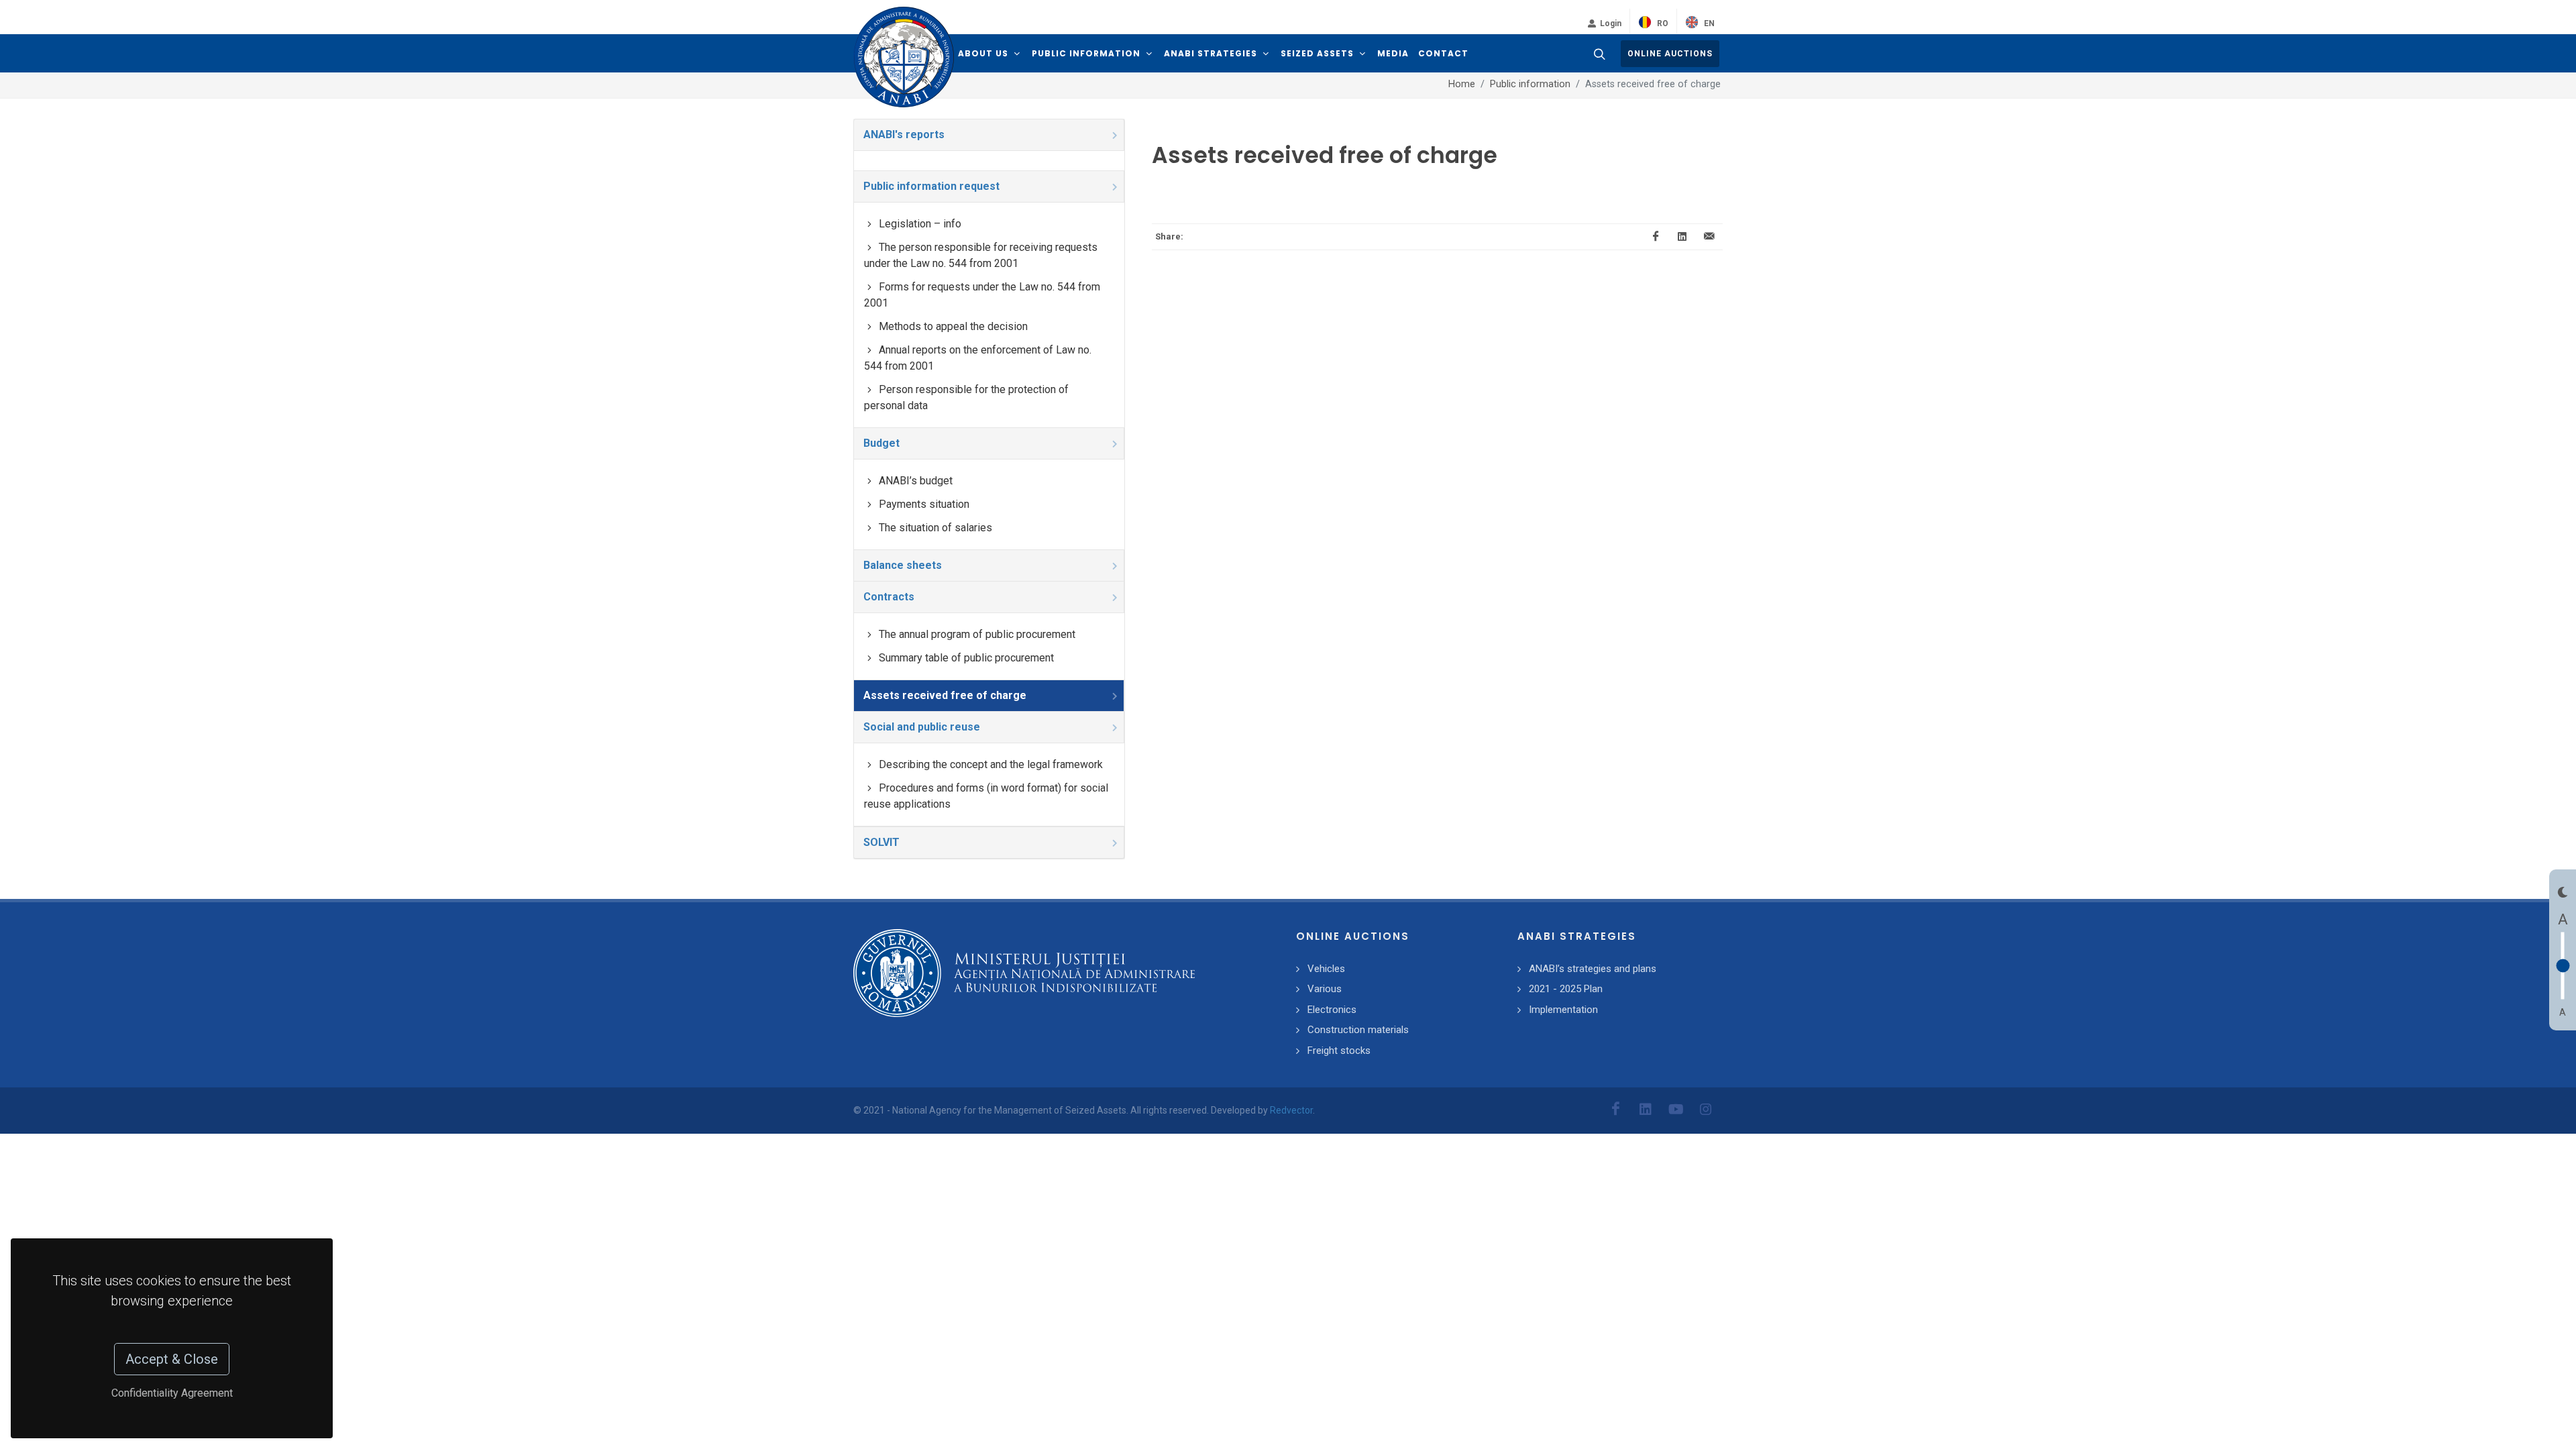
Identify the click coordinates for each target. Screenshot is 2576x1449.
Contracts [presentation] (889, 597)
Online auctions (1670, 54)
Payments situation (924, 504)
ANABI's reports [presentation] (904, 135)
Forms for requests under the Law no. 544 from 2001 (982, 295)
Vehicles (1326, 969)
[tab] (989, 135)
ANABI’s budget (916, 481)
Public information (1530, 84)
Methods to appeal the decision (953, 326)
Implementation (1563, 1010)
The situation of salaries (935, 528)
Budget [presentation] (881, 443)
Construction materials (1358, 1030)
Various (1325, 989)
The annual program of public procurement (977, 634)
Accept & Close (172, 1359)
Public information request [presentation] (931, 186)
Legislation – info (920, 224)
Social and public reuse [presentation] (922, 727)
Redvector (1291, 1110)
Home (1462, 84)
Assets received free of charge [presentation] (945, 695)
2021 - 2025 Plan (1566, 989)
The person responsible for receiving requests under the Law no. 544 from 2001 (981, 255)
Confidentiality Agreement (172, 1393)
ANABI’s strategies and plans (1593, 969)
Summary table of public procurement (966, 658)
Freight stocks (1339, 1051)
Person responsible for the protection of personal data (966, 397)
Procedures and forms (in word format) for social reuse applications (986, 796)
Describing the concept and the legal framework (991, 764)
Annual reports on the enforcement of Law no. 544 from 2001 (978, 358)
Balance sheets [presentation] (903, 565)
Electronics (1332, 1010)
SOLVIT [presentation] (881, 842)
